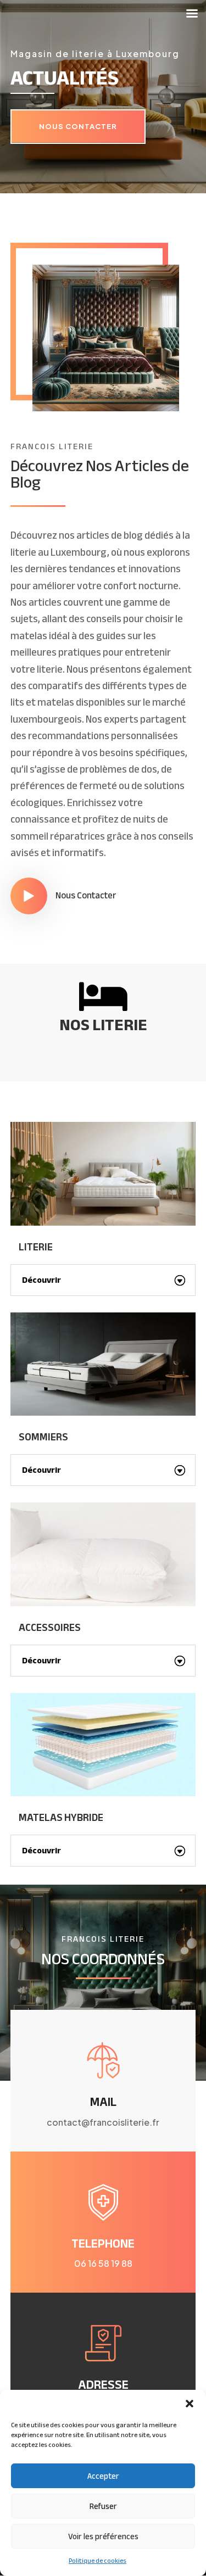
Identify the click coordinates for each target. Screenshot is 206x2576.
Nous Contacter (78, 126)
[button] (190, 2404)
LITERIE (36, 1247)
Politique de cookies (98, 2561)
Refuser (103, 2506)
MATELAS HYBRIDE (61, 1818)
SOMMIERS (43, 1437)
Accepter (103, 2476)
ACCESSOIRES (50, 1628)
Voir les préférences (103, 2536)
